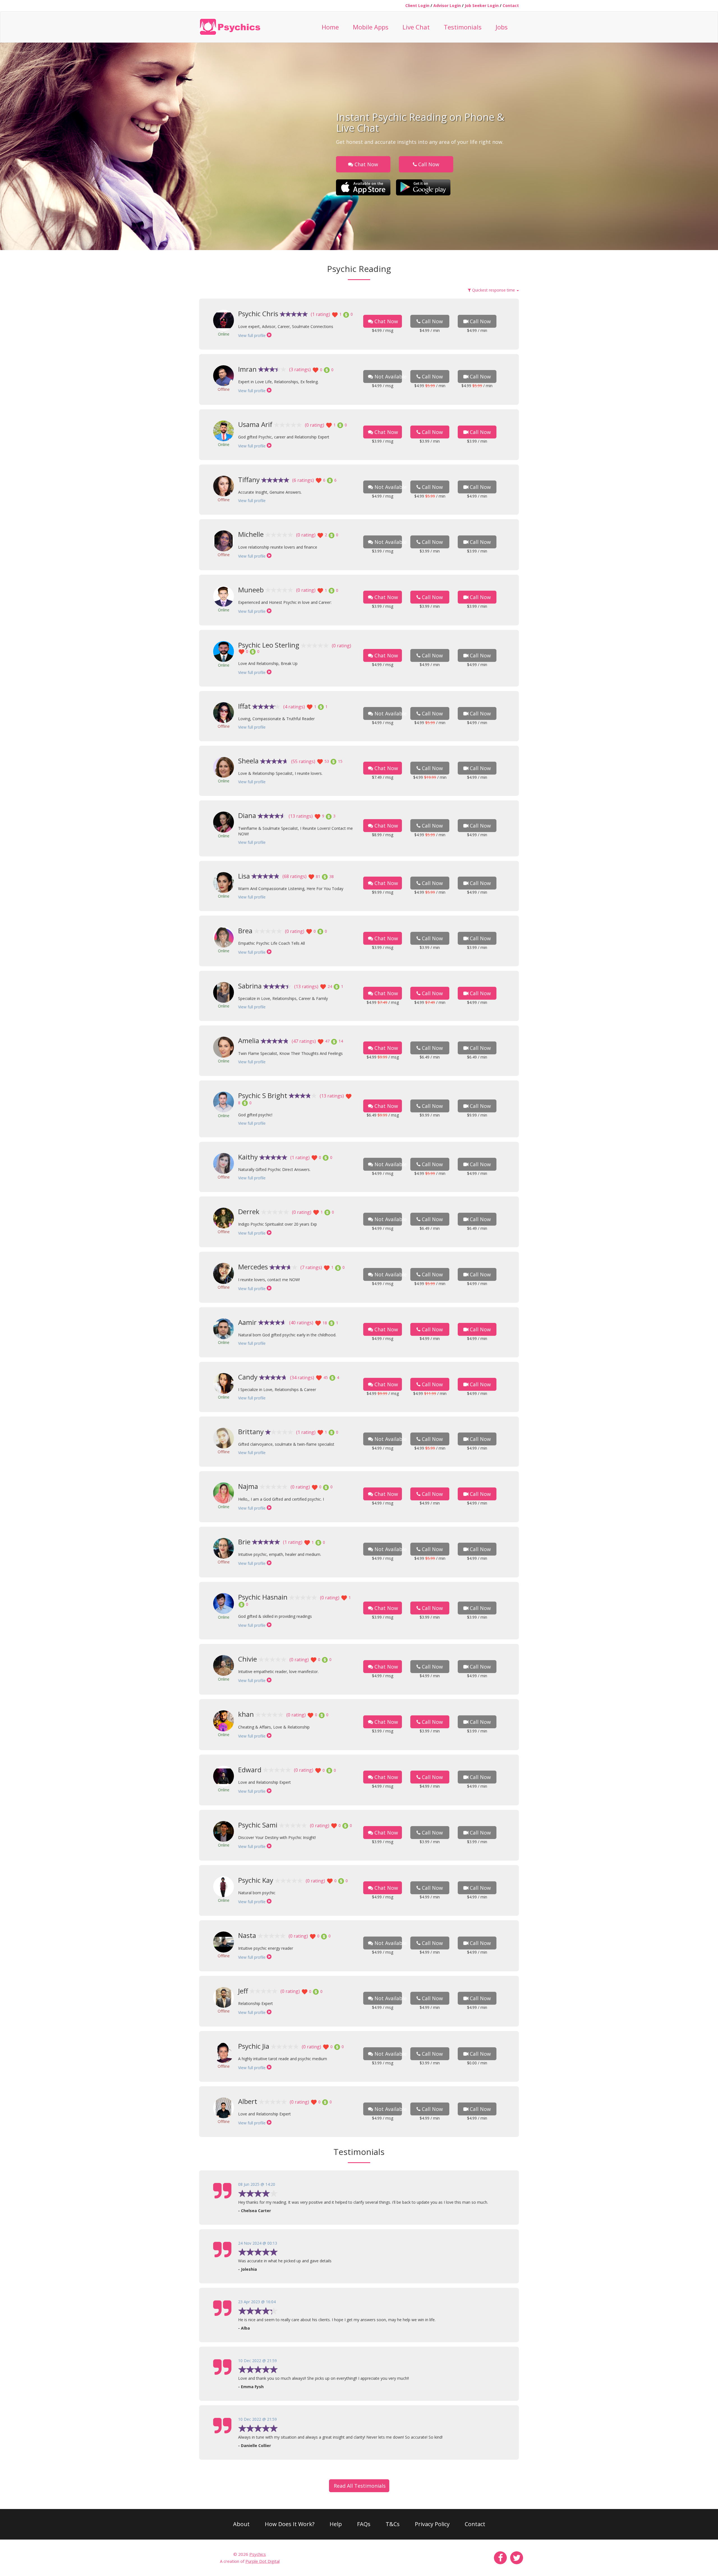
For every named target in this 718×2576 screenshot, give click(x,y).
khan (246, 1714)
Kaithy (248, 1157)
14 (340, 1041)
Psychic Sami (258, 1825)
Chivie (248, 1659)
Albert (248, 2101)
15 (340, 761)
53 (327, 761)
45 (326, 1377)
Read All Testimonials (360, 2486)
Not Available (387, 376)
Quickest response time (493, 290)
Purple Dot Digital (263, 2561)
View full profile (252, 335)
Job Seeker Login (482, 5)
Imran (247, 369)
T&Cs (393, 2524)
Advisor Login (447, 5)
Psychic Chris (258, 314)
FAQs (364, 2524)
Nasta (247, 1935)
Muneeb (251, 590)
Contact (511, 5)
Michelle (251, 534)
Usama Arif (255, 424)
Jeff (243, 1991)
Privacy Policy (432, 2524)
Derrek (249, 1211)
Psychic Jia (254, 2046)
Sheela (248, 761)
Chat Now (366, 164)
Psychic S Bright (263, 1095)
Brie (244, 1542)
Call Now (428, 164)
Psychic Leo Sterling (269, 645)
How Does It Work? (290, 2524)
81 (318, 876)
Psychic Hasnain (263, 1597)
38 (331, 876)
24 (330, 986)
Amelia (249, 1040)
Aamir (247, 1322)
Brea (245, 931)
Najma (248, 1486)
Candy (248, 1377)
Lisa (244, 876)
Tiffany (249, 480)
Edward (250, 1770)
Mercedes (253, 1267)
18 (325, 1323)
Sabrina (250, 986)
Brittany (251, 1432)
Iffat (244, 706)
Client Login (417, 5)
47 (327, 1041)
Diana (247, 815)
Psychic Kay (256, 1880)
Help (336, 2524)
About (241, 2524)
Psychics (258, 2554)
